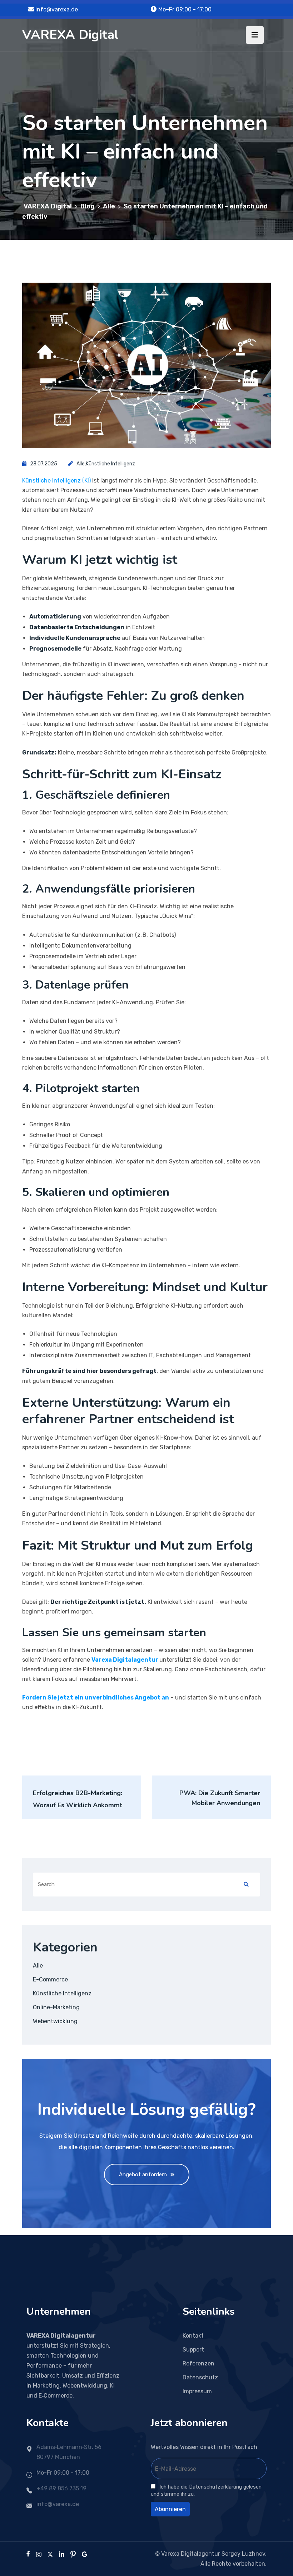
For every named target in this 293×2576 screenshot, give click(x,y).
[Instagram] (39, 2554)
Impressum (197, 2391)
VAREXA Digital (70, 35)
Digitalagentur (125, 1660)
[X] (50, 2554)
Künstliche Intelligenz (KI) (56, 481)
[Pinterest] (73, 2554)
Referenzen (198, 2363)
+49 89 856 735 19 (61, 2488)
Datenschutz (200, 2377)
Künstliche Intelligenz (110, 464)
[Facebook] (28, 2554)
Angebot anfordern (143, 2175)
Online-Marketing (56, 2007)
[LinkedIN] (62, 2554)
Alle (81, 464)
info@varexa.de (56, 9)
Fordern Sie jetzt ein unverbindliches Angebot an (96, 1698)
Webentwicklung (55, 2021)
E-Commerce (50, 1979)
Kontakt (193, 2336)
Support (193, 2350)
